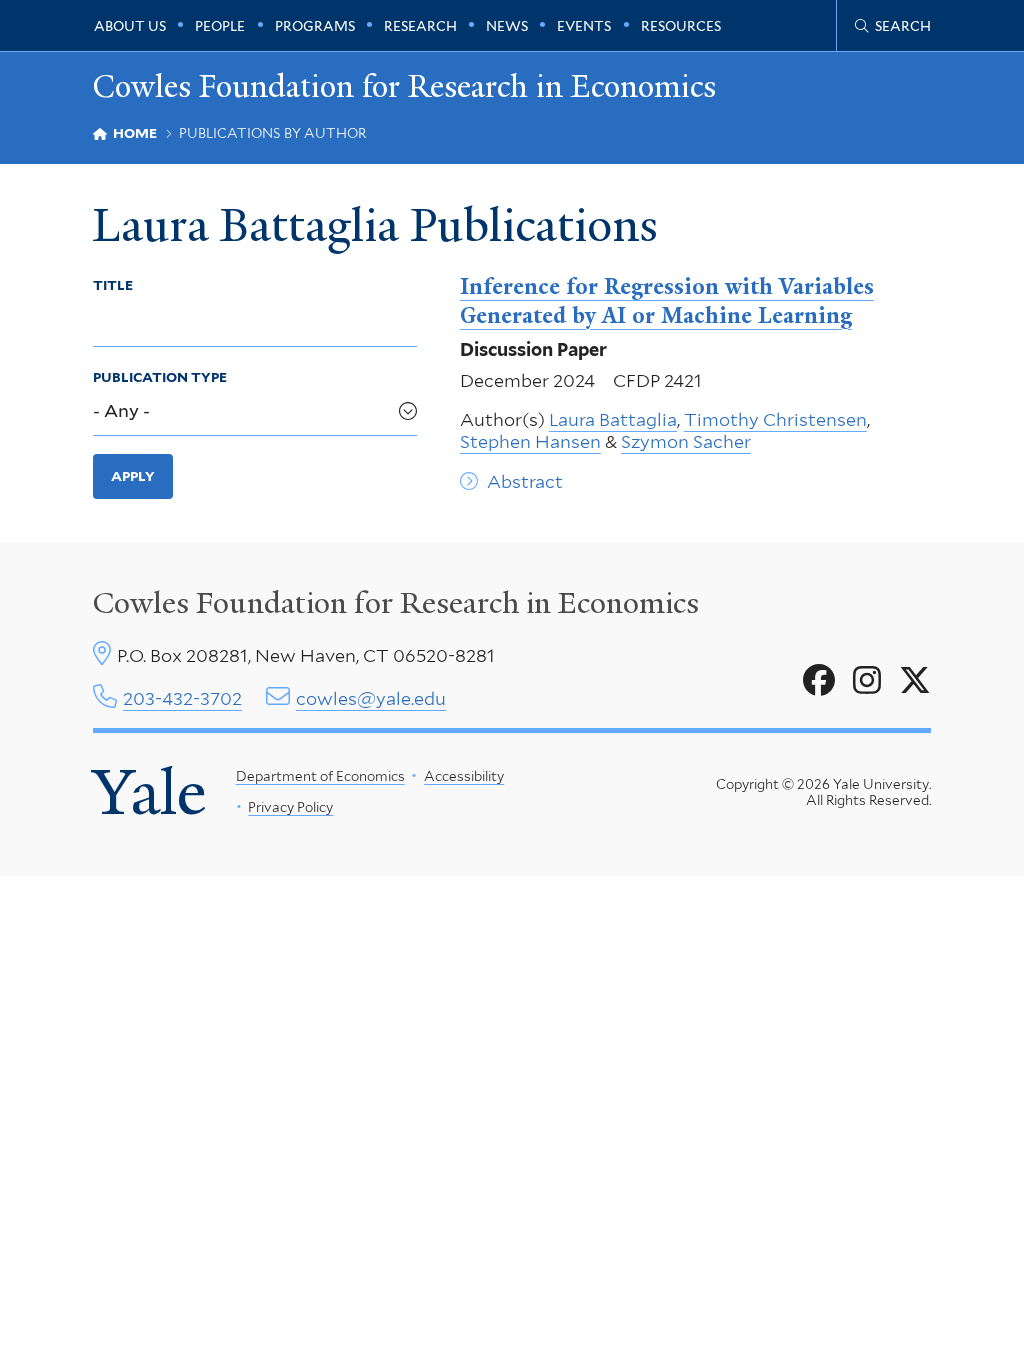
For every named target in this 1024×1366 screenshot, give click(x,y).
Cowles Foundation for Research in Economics (404, 86)
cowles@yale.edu (371, 698)
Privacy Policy (290, 807)
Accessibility (464, 776)
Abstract (525, 481)
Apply (133, 476)
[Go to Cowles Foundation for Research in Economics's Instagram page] (867, 681)
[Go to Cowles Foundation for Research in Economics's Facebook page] (819, 681)
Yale (149, 792)
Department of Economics (320, 776)
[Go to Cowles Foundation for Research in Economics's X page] (915, 681)
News (507, 26)
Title (113, 285)
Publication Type (160, 377)
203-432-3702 (182, 698)
